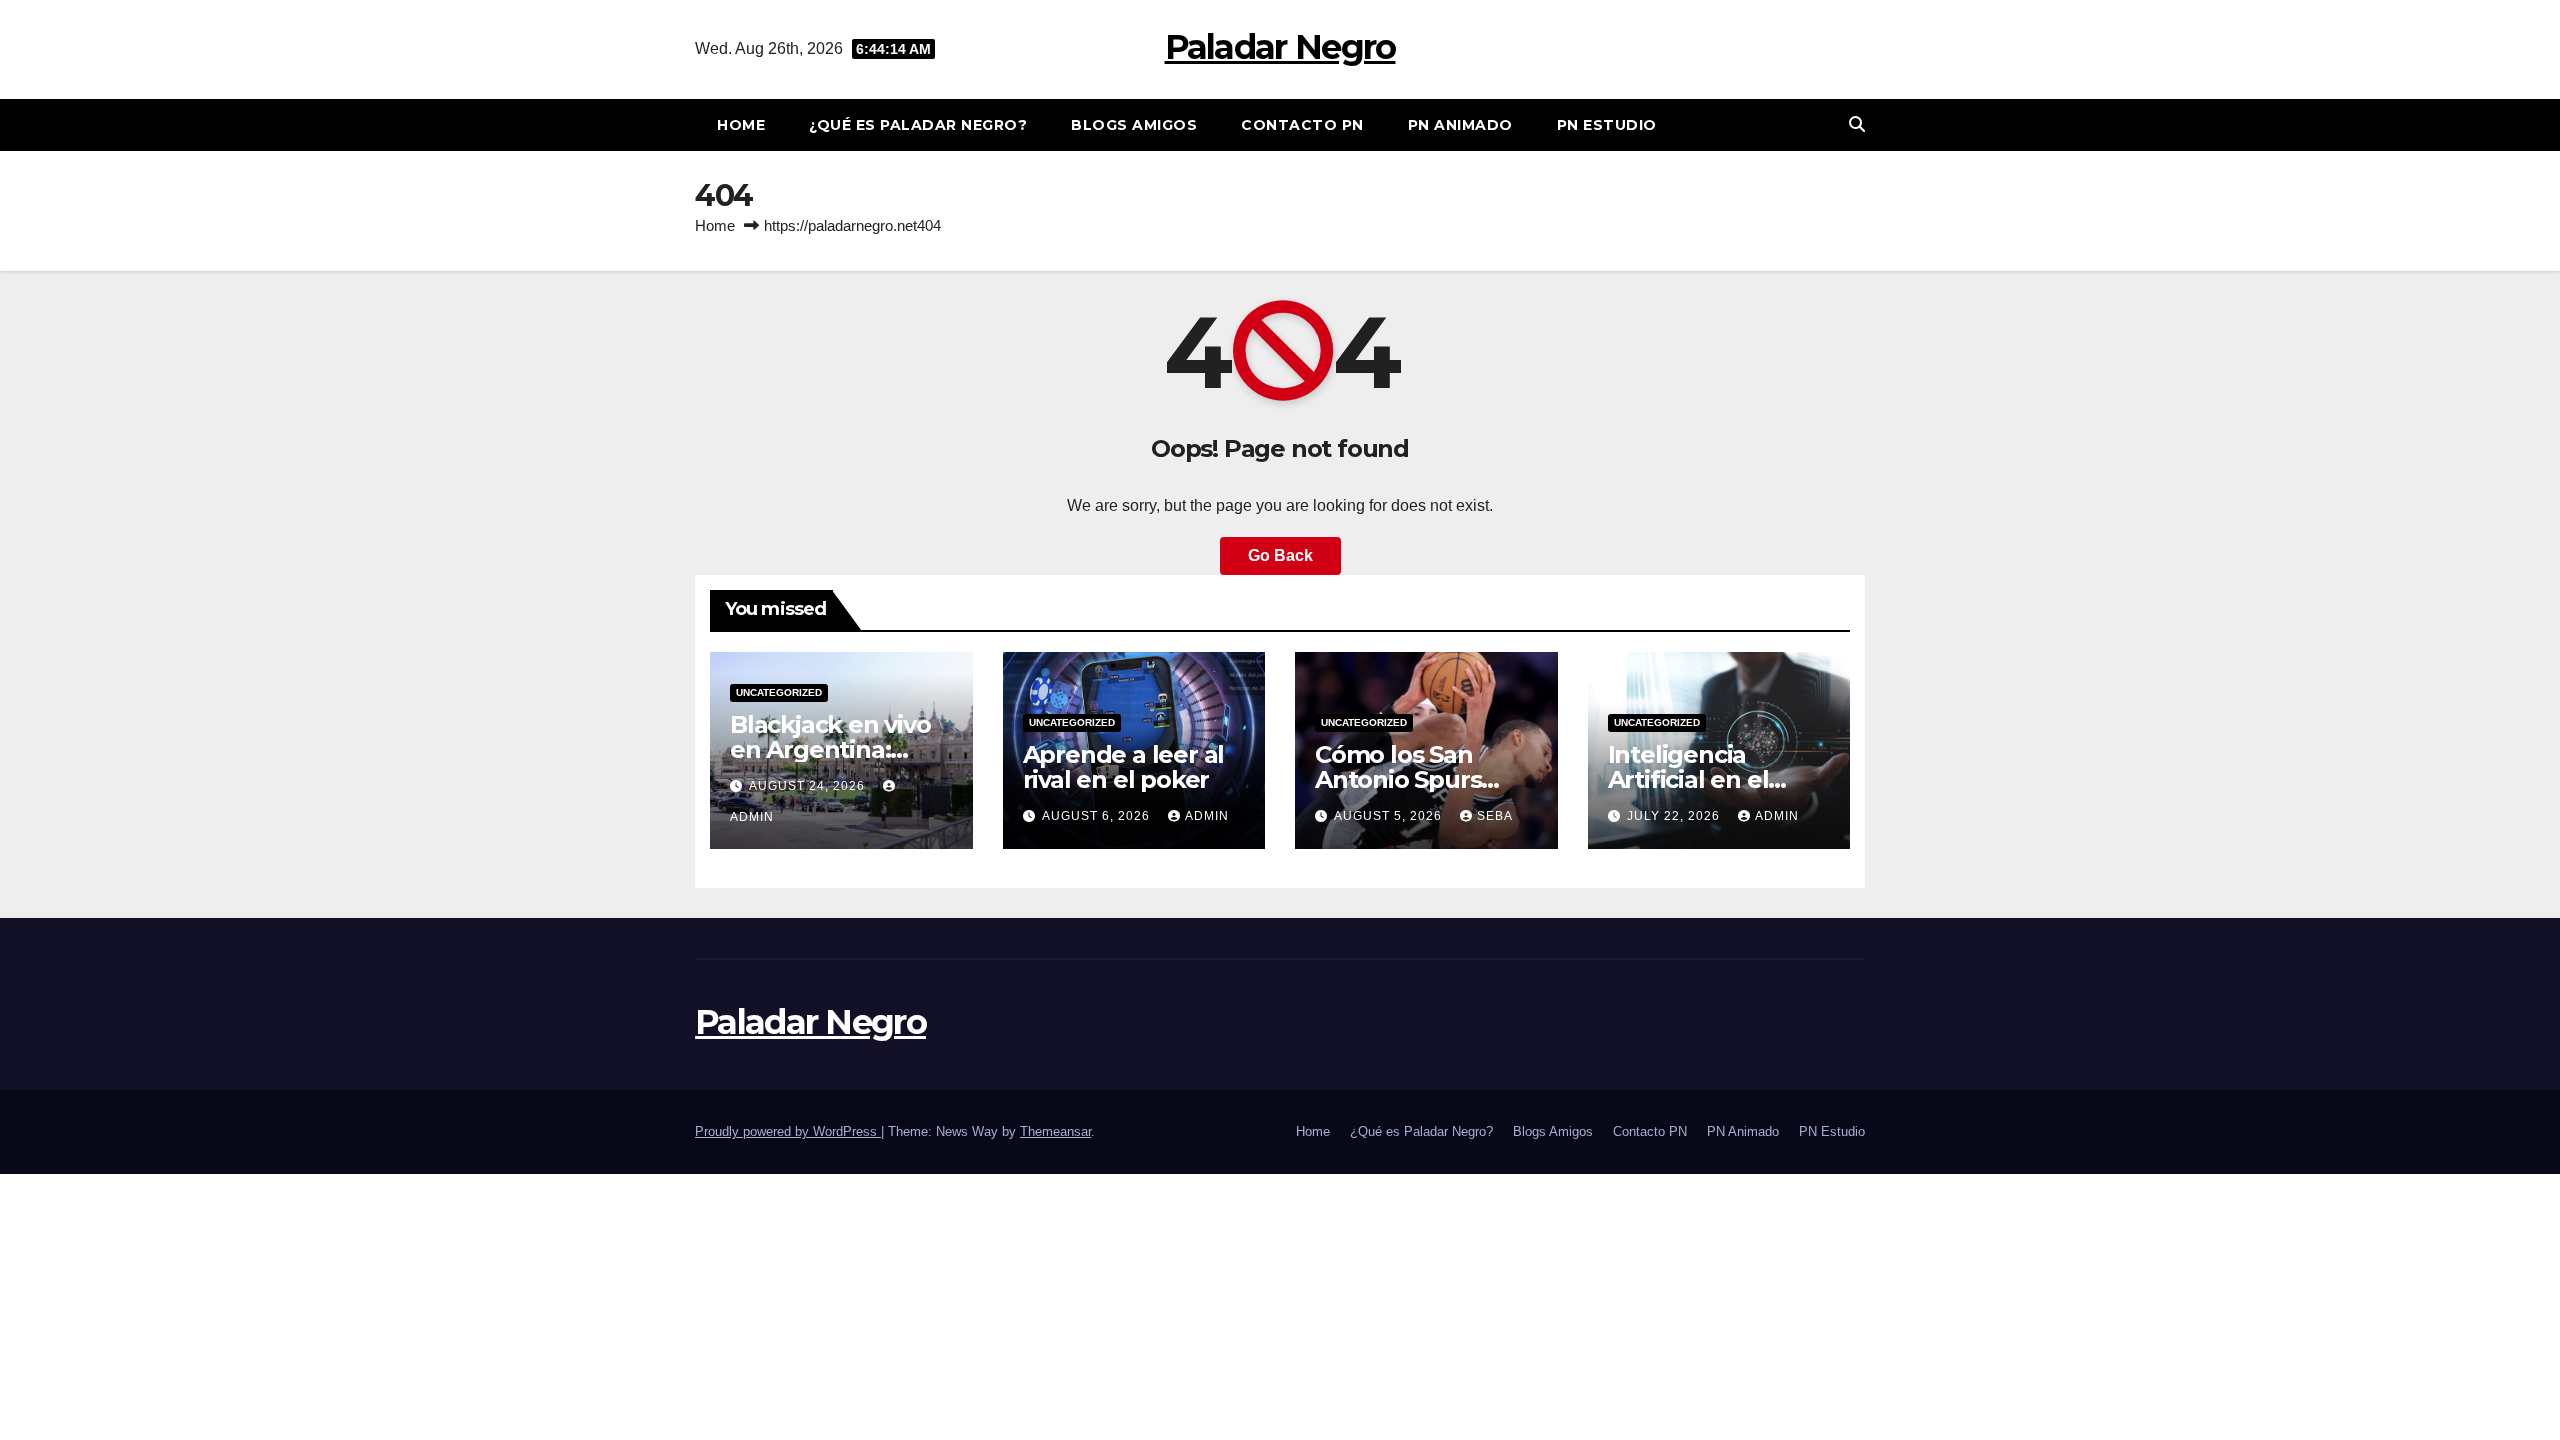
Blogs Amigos (1134, 125)
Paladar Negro (1280, 47)
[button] (1857, 124)
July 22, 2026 (1675, 816)
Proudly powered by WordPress (788, 1131)
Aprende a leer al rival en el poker (1124, 767)
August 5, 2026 (1390, 816)
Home (741, 125)
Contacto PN (1302, 125)
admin (1207, 816)
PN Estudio (1607, 125)
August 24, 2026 (809, 786)
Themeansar (1055, 1131)
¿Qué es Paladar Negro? (918, 125)
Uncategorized (779, 692)
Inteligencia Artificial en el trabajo (1688, 779)
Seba (1495, 816)
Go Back (1280, 555)
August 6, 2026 (1098, 816)
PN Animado (1460, 125)
